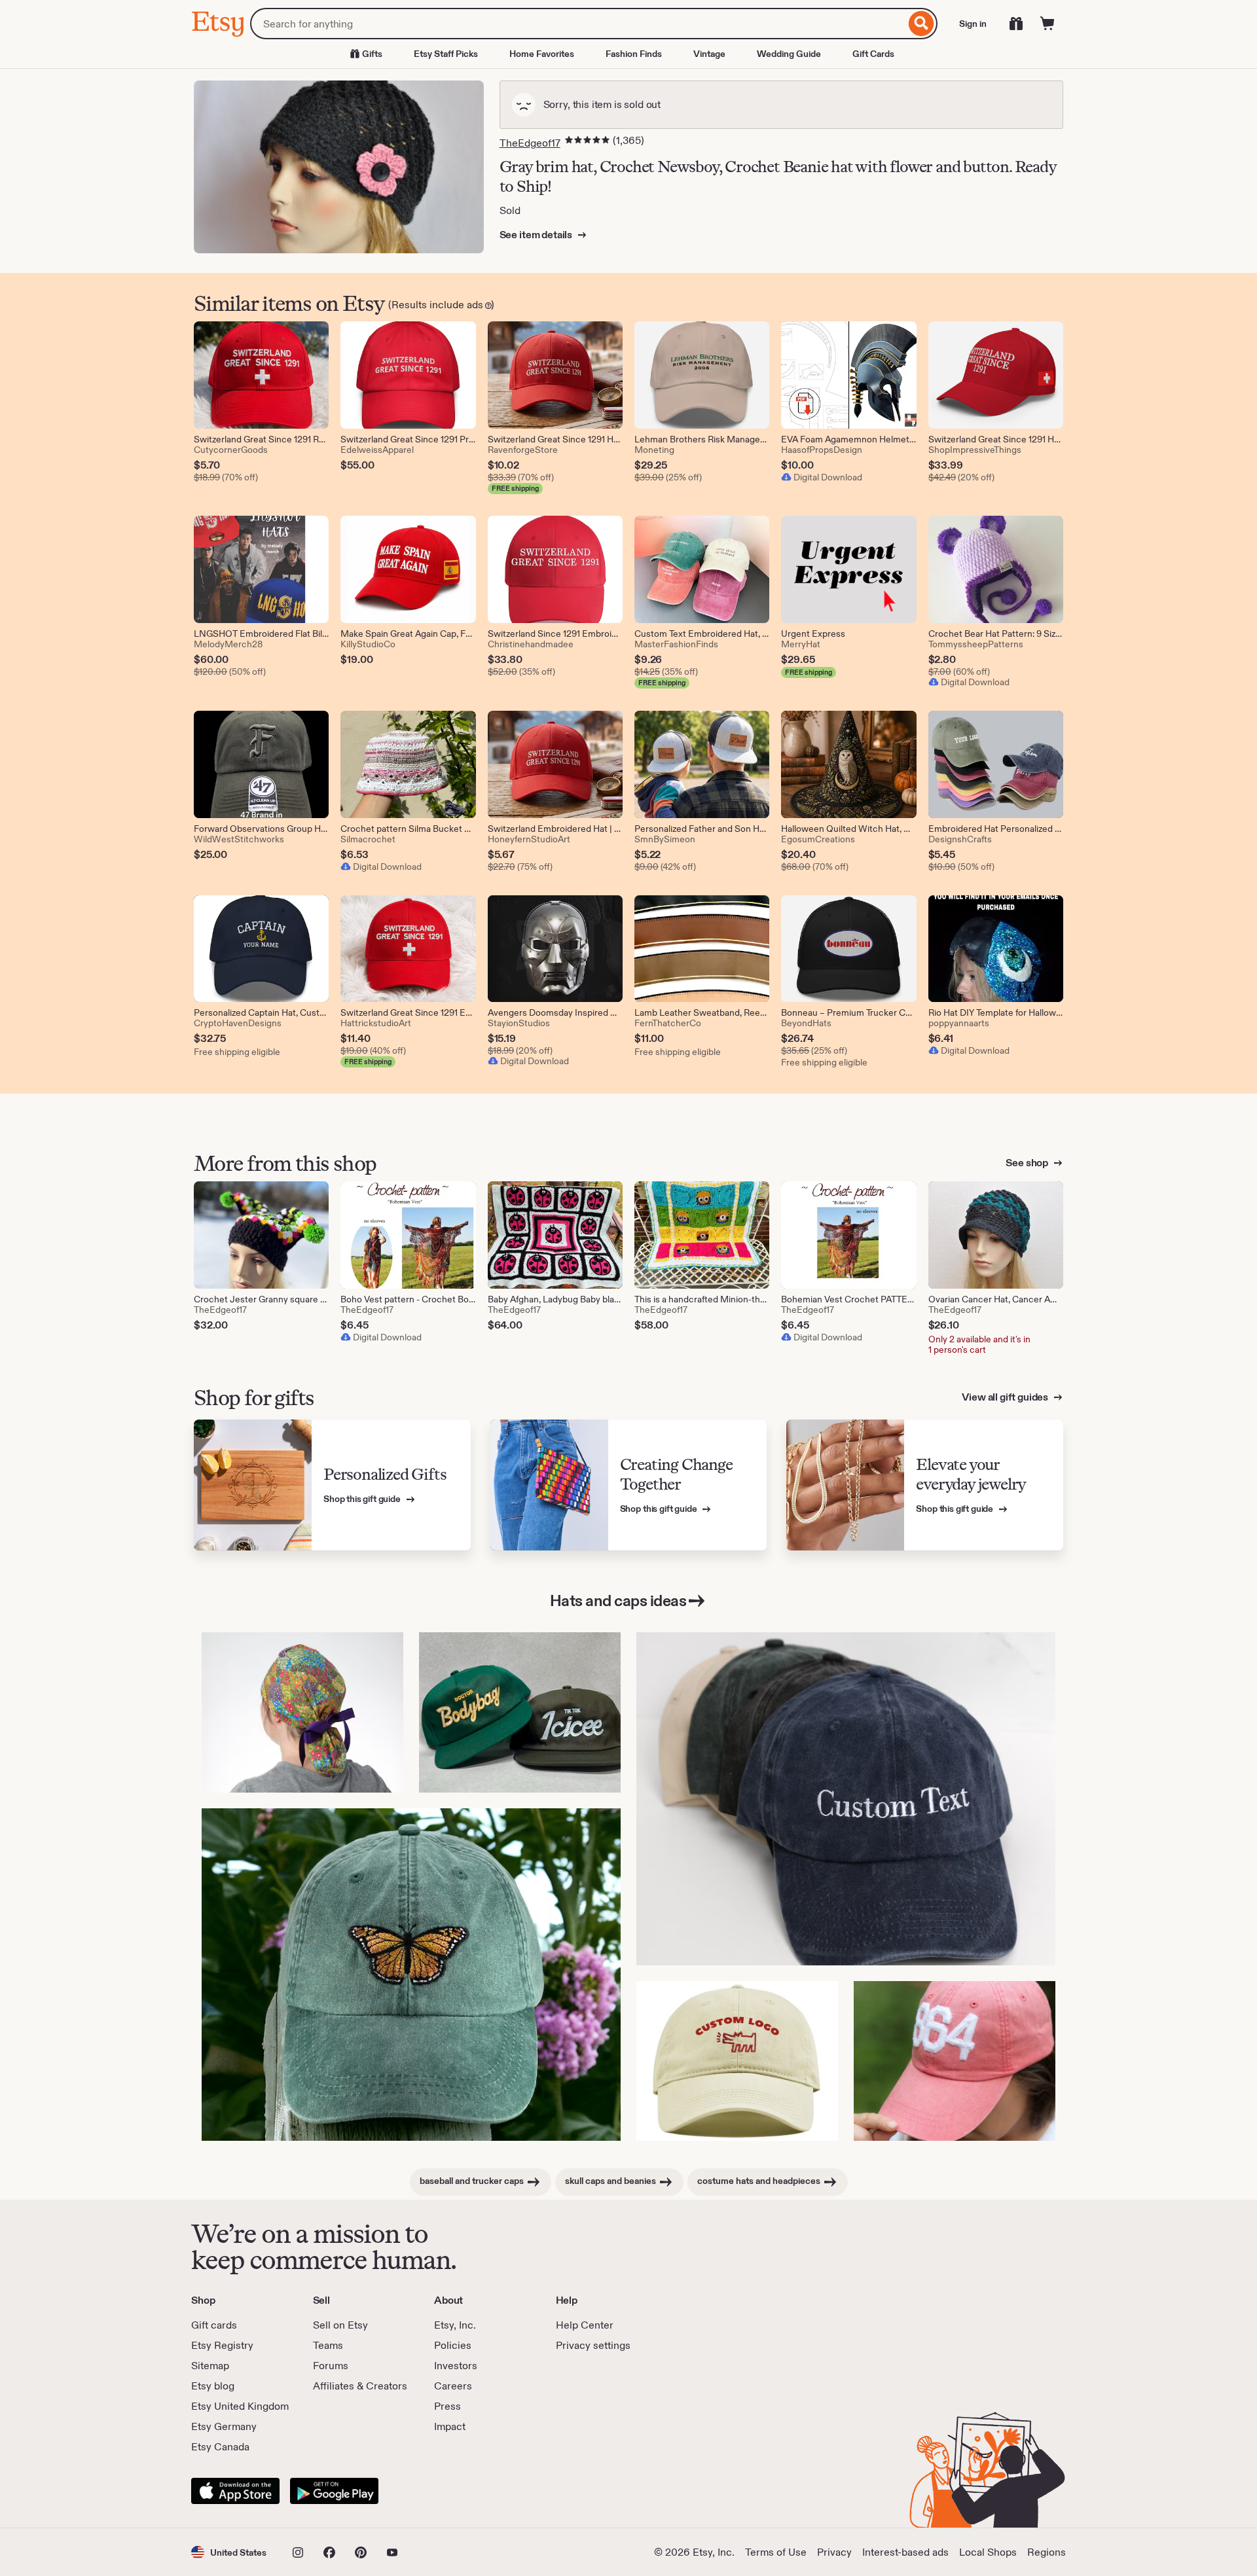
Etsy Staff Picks (446, 54)
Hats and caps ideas (618, 1601)
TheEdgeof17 (530, 143)
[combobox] (578, 24)
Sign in (973, 24)
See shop (1028, 1163)
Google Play (334, 2491)
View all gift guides (1006, 1397)
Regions (1047, 2552)
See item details (537, 235)
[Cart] (1047, 24)
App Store (235, 2491)
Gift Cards (873, 54)
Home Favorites (542, 54)
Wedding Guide (789, 54)
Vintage (709, 54)
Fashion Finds (634, 54)
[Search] (921, 24)
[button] (229, 2552)
